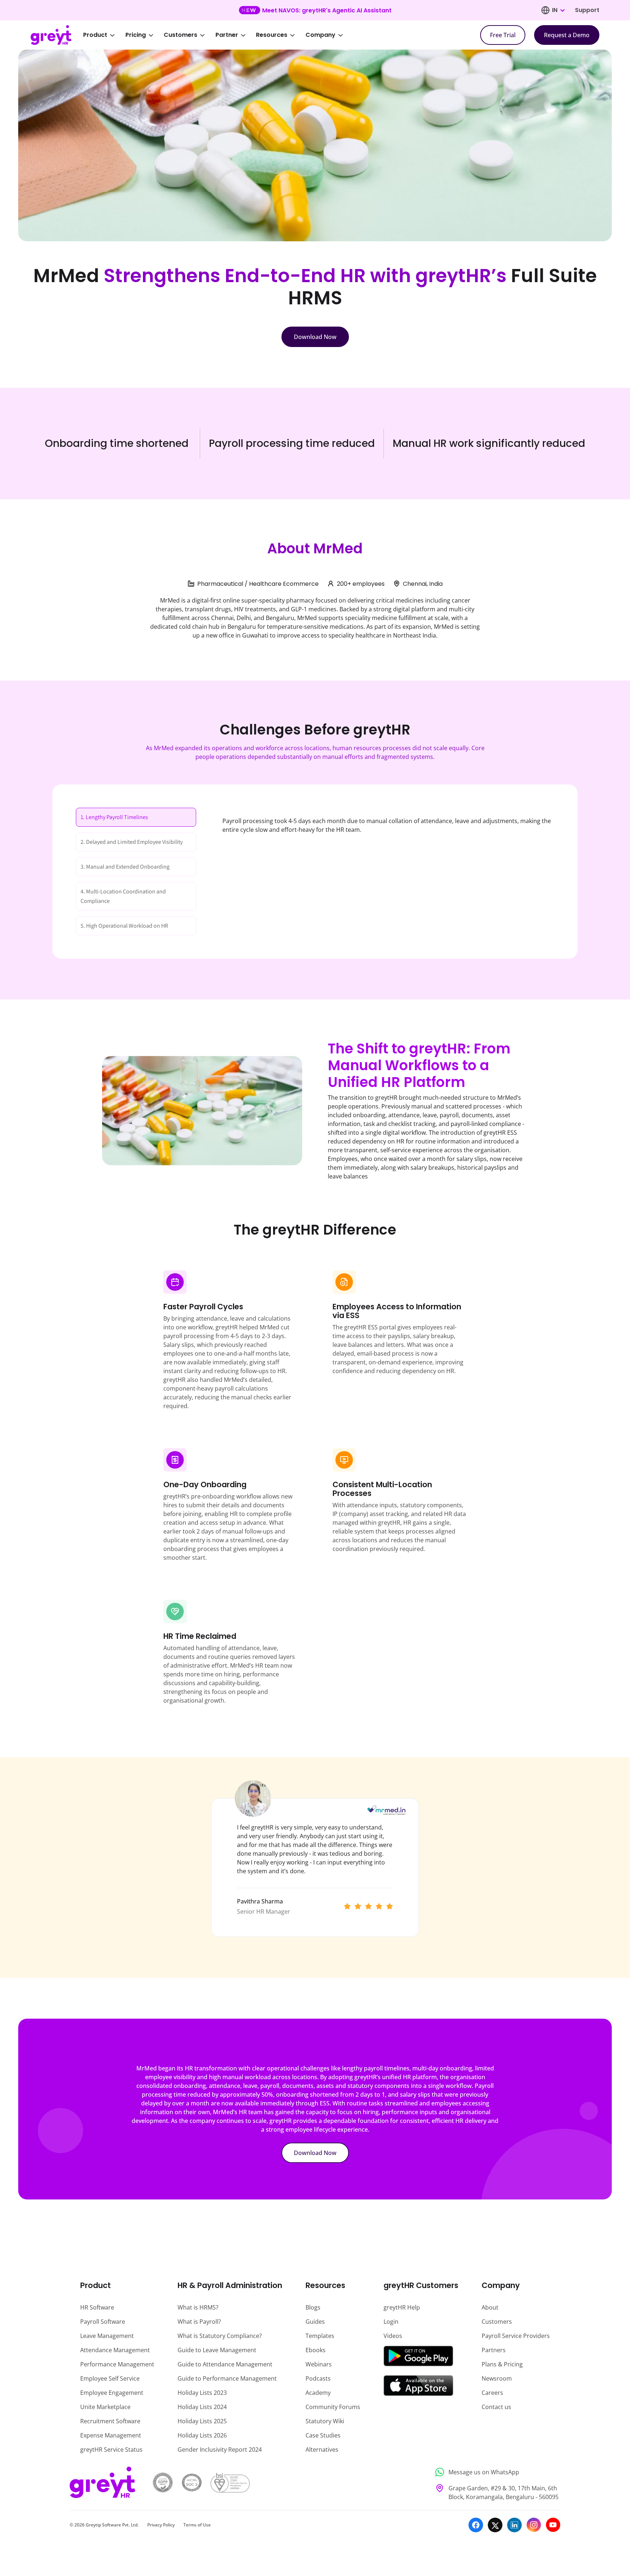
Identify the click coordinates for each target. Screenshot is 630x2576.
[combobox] (558, 10)
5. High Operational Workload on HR (124, 926)
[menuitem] (104, 35)
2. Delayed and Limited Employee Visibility (132, 842)
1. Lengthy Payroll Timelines (114, 817)
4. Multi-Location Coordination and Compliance (123, 896)
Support (587, 10)
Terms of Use (197, 2525)
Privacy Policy (161, 2525)
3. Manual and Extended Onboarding (125, 867)
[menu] (218, 35)
